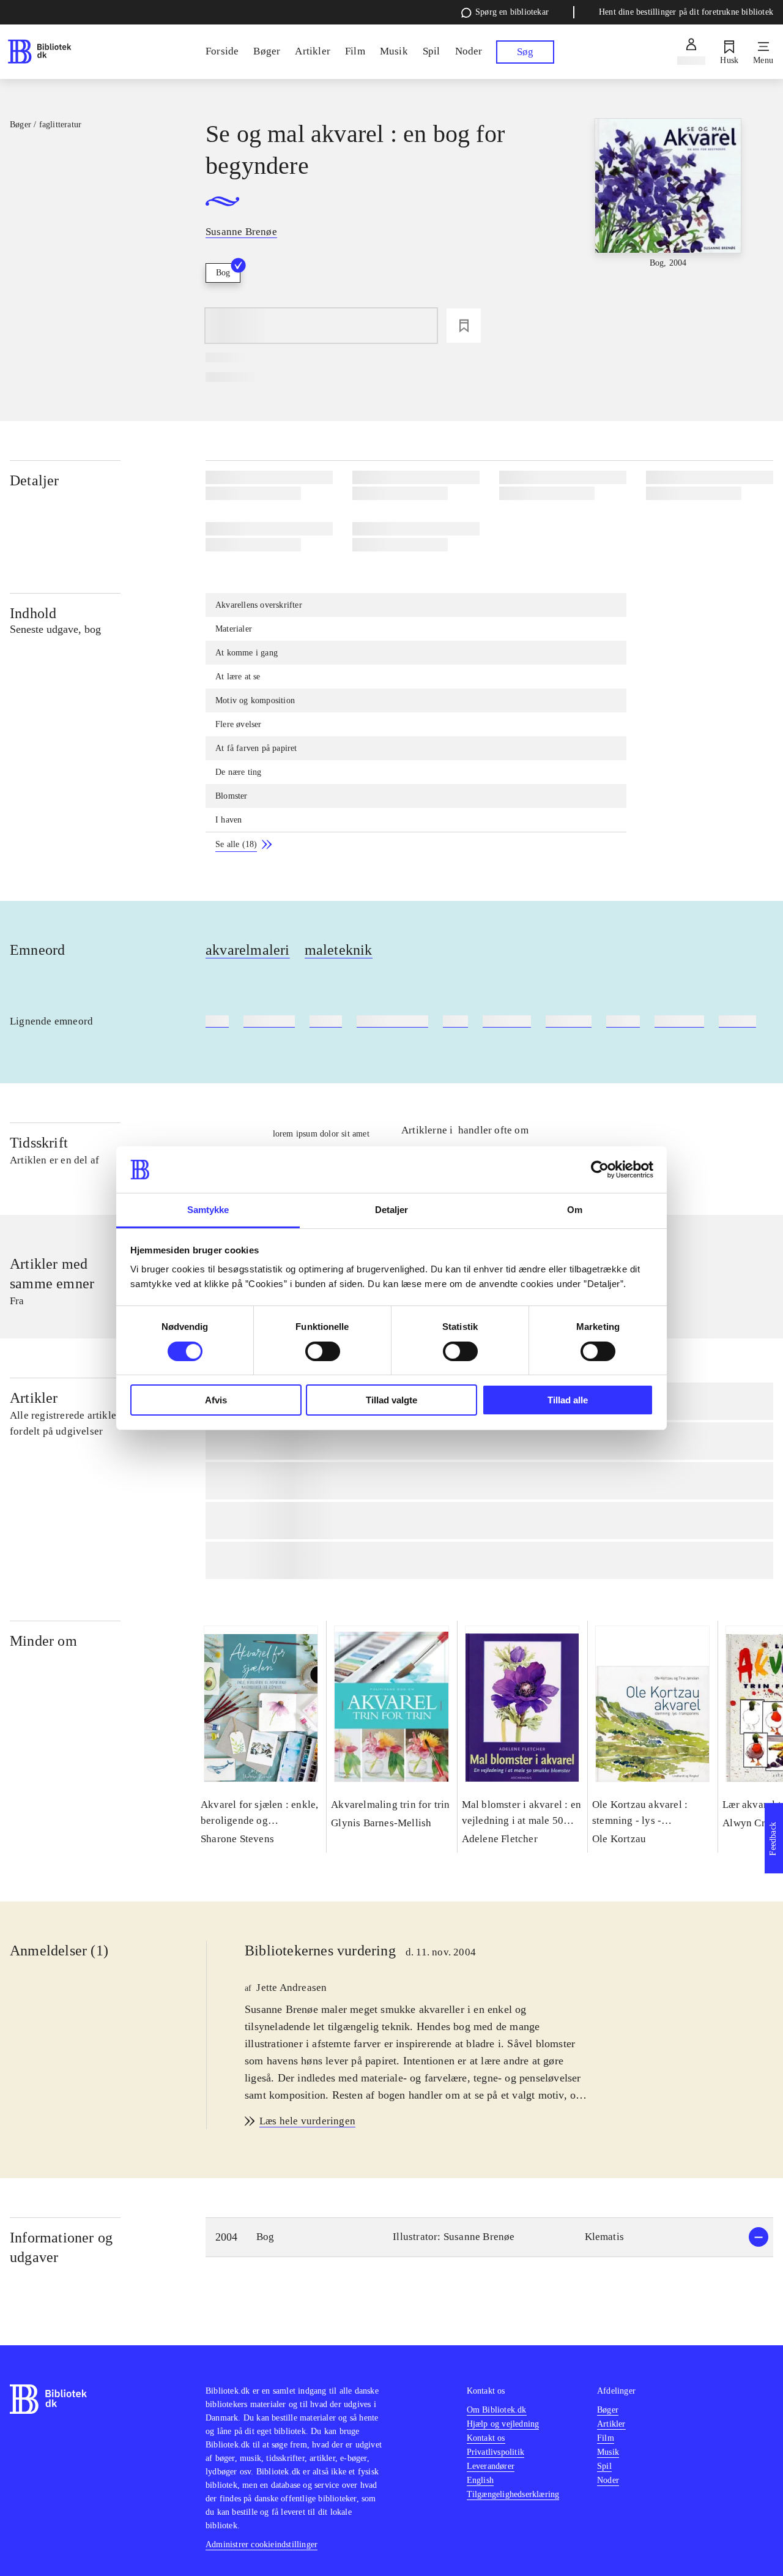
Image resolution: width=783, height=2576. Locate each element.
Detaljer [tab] (392, 1210)
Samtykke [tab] (208, 1210)
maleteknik (339, 950)
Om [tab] (575, 1210)
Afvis (216, 1400)
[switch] (323, 1351)
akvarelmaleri (248, 950)
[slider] (668, 210)
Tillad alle (568, 1400)
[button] (489, 2237)
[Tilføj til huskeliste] (464, 326)
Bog (223, 273)
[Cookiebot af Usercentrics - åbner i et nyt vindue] (600, 1170)
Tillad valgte (391, 1400)
